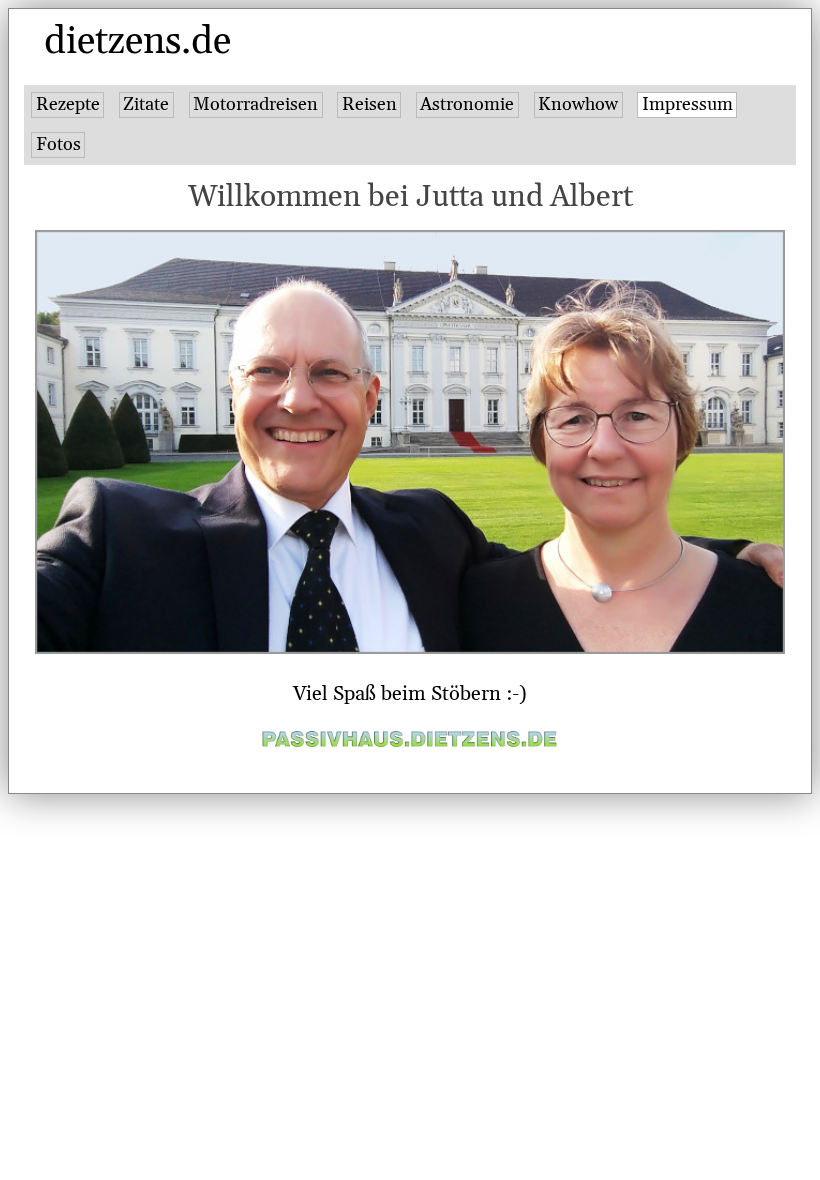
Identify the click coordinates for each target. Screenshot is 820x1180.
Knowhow (578, 104)
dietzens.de (137, 42)
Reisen (369, 104)
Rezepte (68, 104)
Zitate (146, 104)
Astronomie (467, 104)
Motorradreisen (255, 104)
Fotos (58, 144)
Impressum (687, 104)
